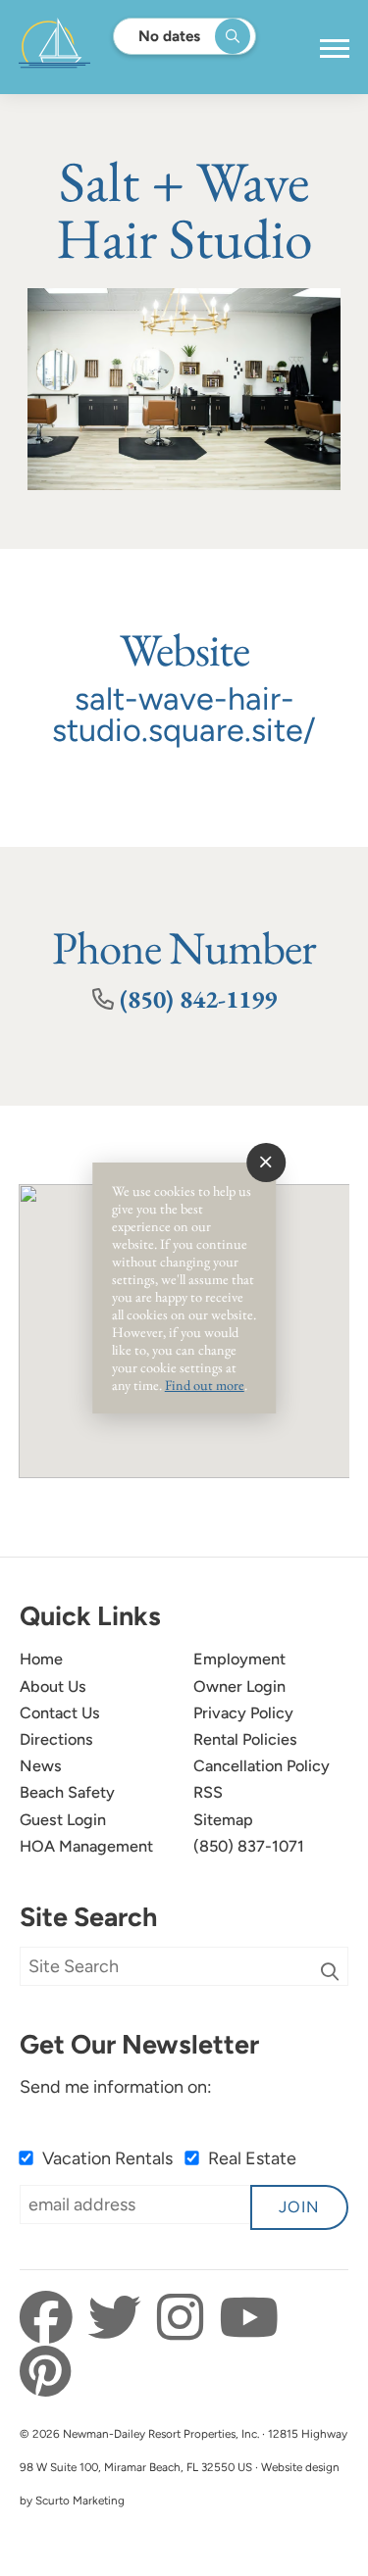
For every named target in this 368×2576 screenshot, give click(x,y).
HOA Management (86, 1846)
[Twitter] (120, 2318)
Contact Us (60, 1713)
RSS (208, 1792)
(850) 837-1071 (249, 1846)
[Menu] (335, 49)
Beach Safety (67, 1792)
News (41, 1766)
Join (299, 2207)
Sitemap (223, 1820)
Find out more (205, 1385)
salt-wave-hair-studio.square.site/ (184, 714)
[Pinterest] (45, 2372)
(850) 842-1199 (198, 999)
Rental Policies (245, 1739)
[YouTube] (249, 2318)
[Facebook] (52, 2318)
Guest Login (63, 1820)
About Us (53, 1686)
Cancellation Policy (262, 1766)
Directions (56, 1739)
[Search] (330, 1972)
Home (41, 1659)
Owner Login (239, 1686)
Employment (239, 1659)
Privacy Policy (243, 1713)
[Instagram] (185, 2318)
